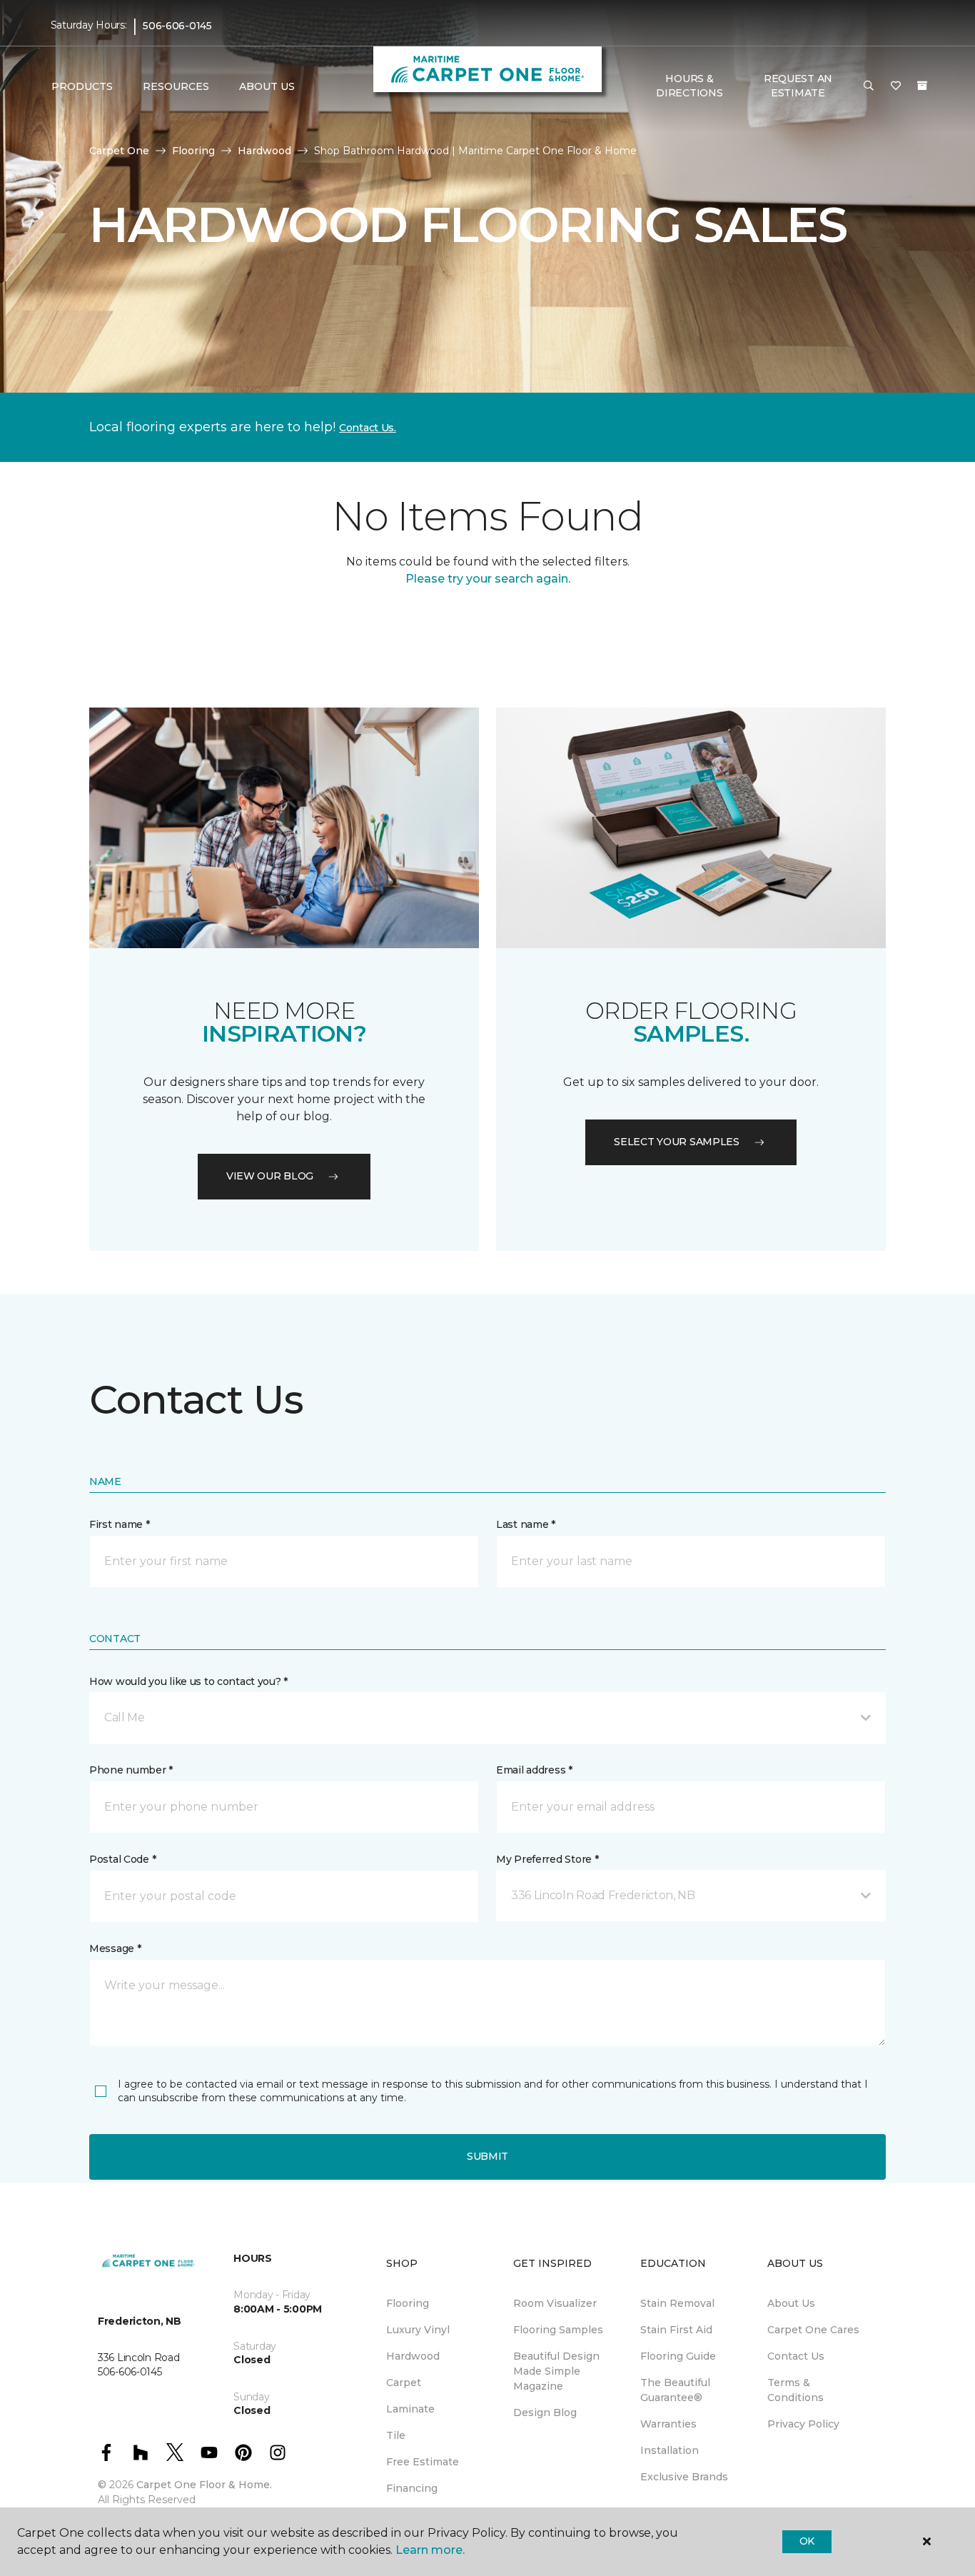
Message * (115, 1948)
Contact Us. (368, 428)
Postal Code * (122, 1859)
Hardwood (264, 151)
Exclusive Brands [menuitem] (684, 2477)
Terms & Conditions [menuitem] (795, 2390)
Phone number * (131, 1770)
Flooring (193, 151)
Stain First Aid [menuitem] (676, 2330)
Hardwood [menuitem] (413, 2356)
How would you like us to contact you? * (188, 1681)
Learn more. (430, 2550)
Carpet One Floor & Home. (204, 2485)
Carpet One (119, 151)
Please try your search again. (488, 579)
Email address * (534, 1770)
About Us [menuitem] (791, 2303)
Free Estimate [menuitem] (423, 2462)
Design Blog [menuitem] (545, 2413)
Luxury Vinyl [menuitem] (418, 2330)
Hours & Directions (689, 86)
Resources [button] (176, 86)
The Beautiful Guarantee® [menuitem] (675, 2390)
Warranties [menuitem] (668, 2424)
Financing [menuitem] (412, 2488)
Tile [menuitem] (396, 2435)
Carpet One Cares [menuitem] (813, 2330)
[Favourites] (896, 86)
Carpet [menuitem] (404, 2383)
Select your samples (677, 1142)
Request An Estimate (798, 86)
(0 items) (922, 86)
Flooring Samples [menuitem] (558, 2330)
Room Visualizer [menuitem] (555, 2303)
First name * (120, 1524)
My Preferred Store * (547, 1859)
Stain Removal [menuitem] (677, 2303)
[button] (869, 86)
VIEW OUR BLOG (270, 1176)
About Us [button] (267, 86)
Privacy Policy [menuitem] (803, 2424)
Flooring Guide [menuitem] (678, 2356)
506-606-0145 (177, 26)
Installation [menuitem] (670, 2450)
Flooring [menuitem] (408, 2303)
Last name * (526, 1524)
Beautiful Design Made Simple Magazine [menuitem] (556, 2371)
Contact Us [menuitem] (796, 2356)
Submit (487, 2156)
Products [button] (82, 86)
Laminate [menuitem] (410, 2409)
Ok (807, 2541)
